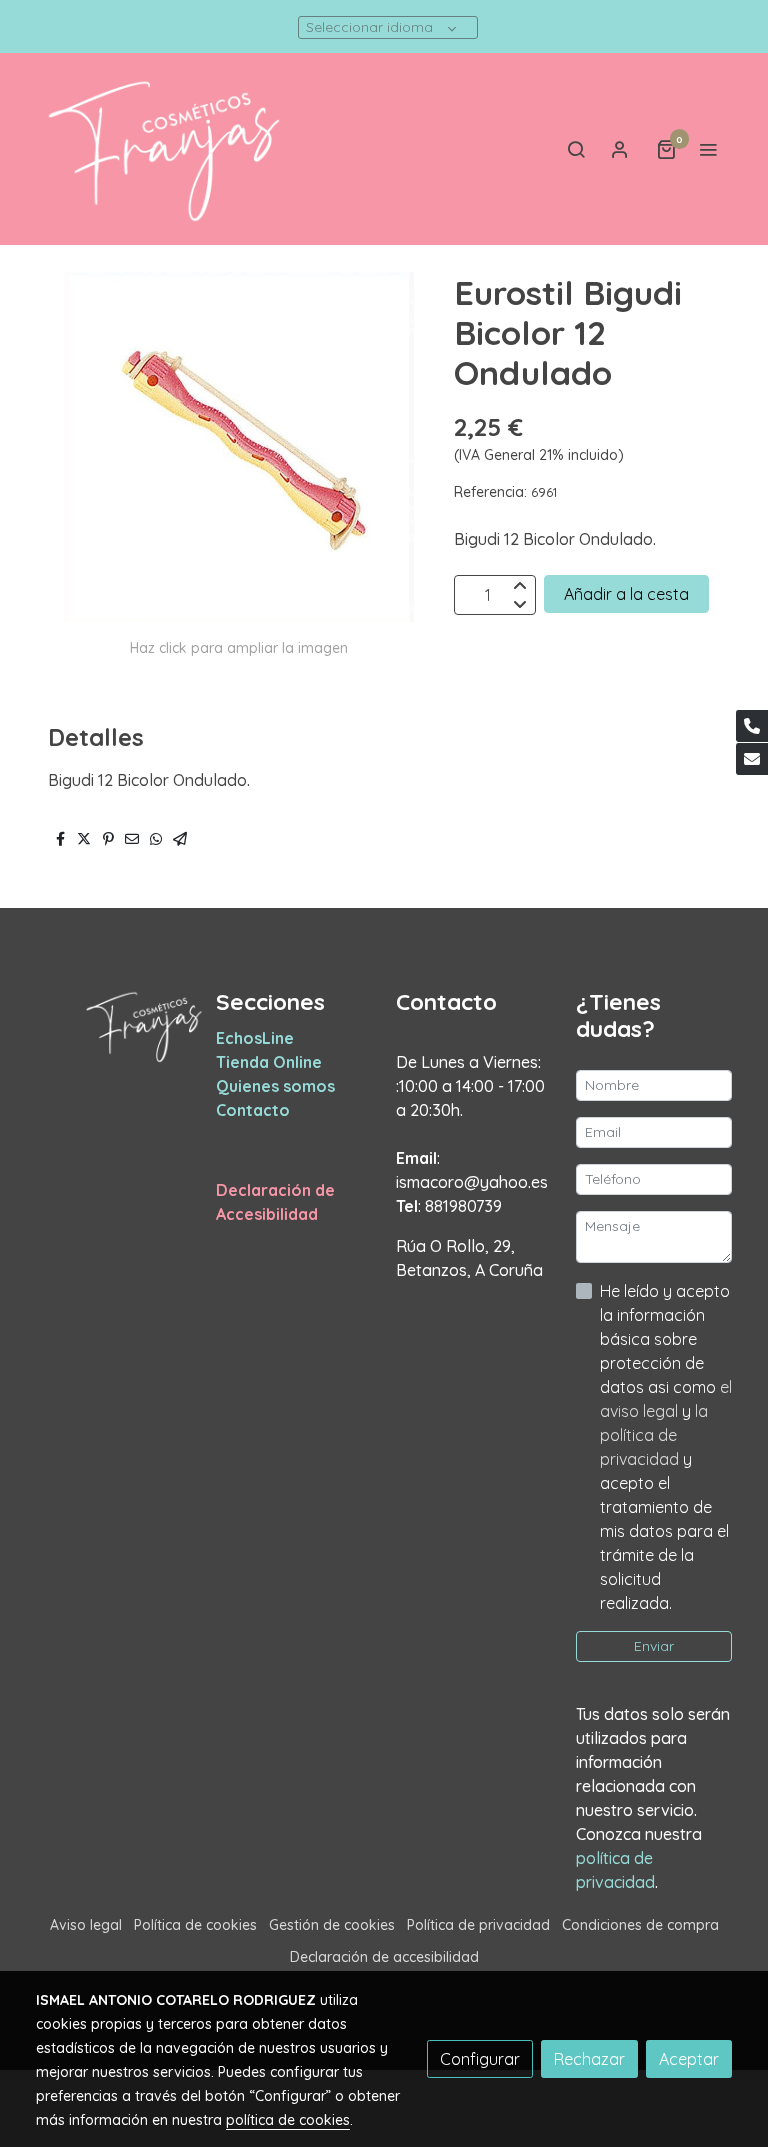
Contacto (253, 1110)
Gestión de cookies (332, 1925)
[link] (164, 149)
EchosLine (255, 1038)
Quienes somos (275, 1086)
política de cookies (288, 2120)
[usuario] (620, 149)
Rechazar (589, 2059)
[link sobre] (114, 1026)
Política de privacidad (478, 1925)
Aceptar (689, 2059)
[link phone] (752, 726)
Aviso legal (86, 1925)
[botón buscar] (576, 149)
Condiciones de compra (640, 1925)
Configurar (480, 2059)
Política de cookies (195, 1925)
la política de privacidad (654, 1435)
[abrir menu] (708, 149)
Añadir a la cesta (626, 594)
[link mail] (752, 759)
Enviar (654, 1646)
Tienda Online (269, 1062)
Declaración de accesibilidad (384, 1957)
